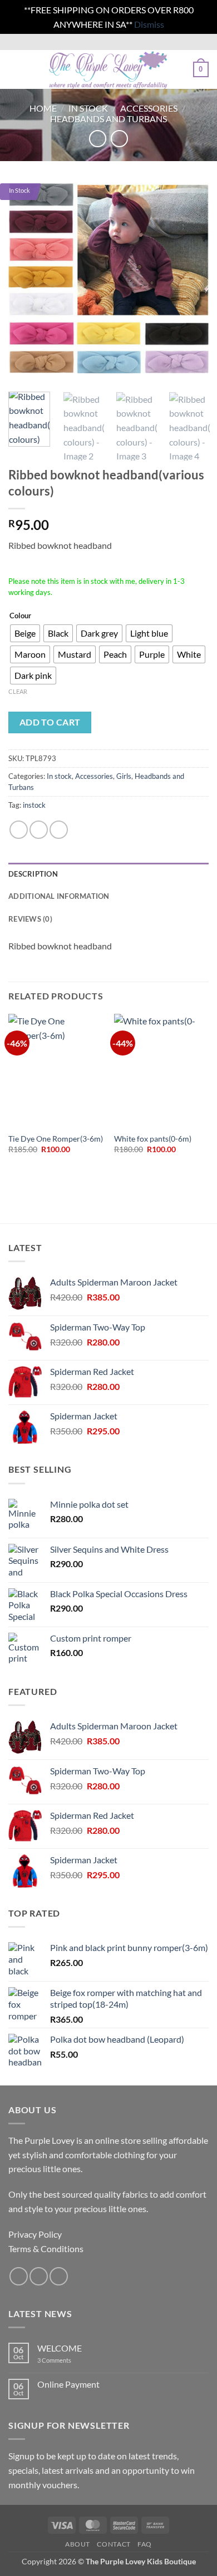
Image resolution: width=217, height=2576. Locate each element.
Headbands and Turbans (108, 119)
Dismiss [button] (149, 24)
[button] (15, 70)
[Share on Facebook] (39, 830)
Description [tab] (33, 874)
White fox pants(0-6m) (153, 1139)
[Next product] (98, 139)
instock (34, 805)
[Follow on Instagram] (39, 2276)
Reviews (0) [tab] (30, 919)
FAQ (145, 2544)
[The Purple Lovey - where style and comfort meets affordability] (107, 69)
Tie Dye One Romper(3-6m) (56, 1139)
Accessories (149, 108)
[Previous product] (119, 139)
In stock (88, 108)
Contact (114, 2544)
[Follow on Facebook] (19, 2276)
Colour (20, 616)
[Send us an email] (59, 2276)
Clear (18, 691)
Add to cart (50, 722)
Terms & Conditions (46, 2249)
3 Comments (70, 2360)
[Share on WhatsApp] (19, 830)
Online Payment (68, 2384)
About (78, 2544)
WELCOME (60, 2348)
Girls (124, 776)
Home (43, 108)
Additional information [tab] (59, 896)
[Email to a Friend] (59, 830)
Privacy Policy (35, 2234)
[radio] (25, 633)
